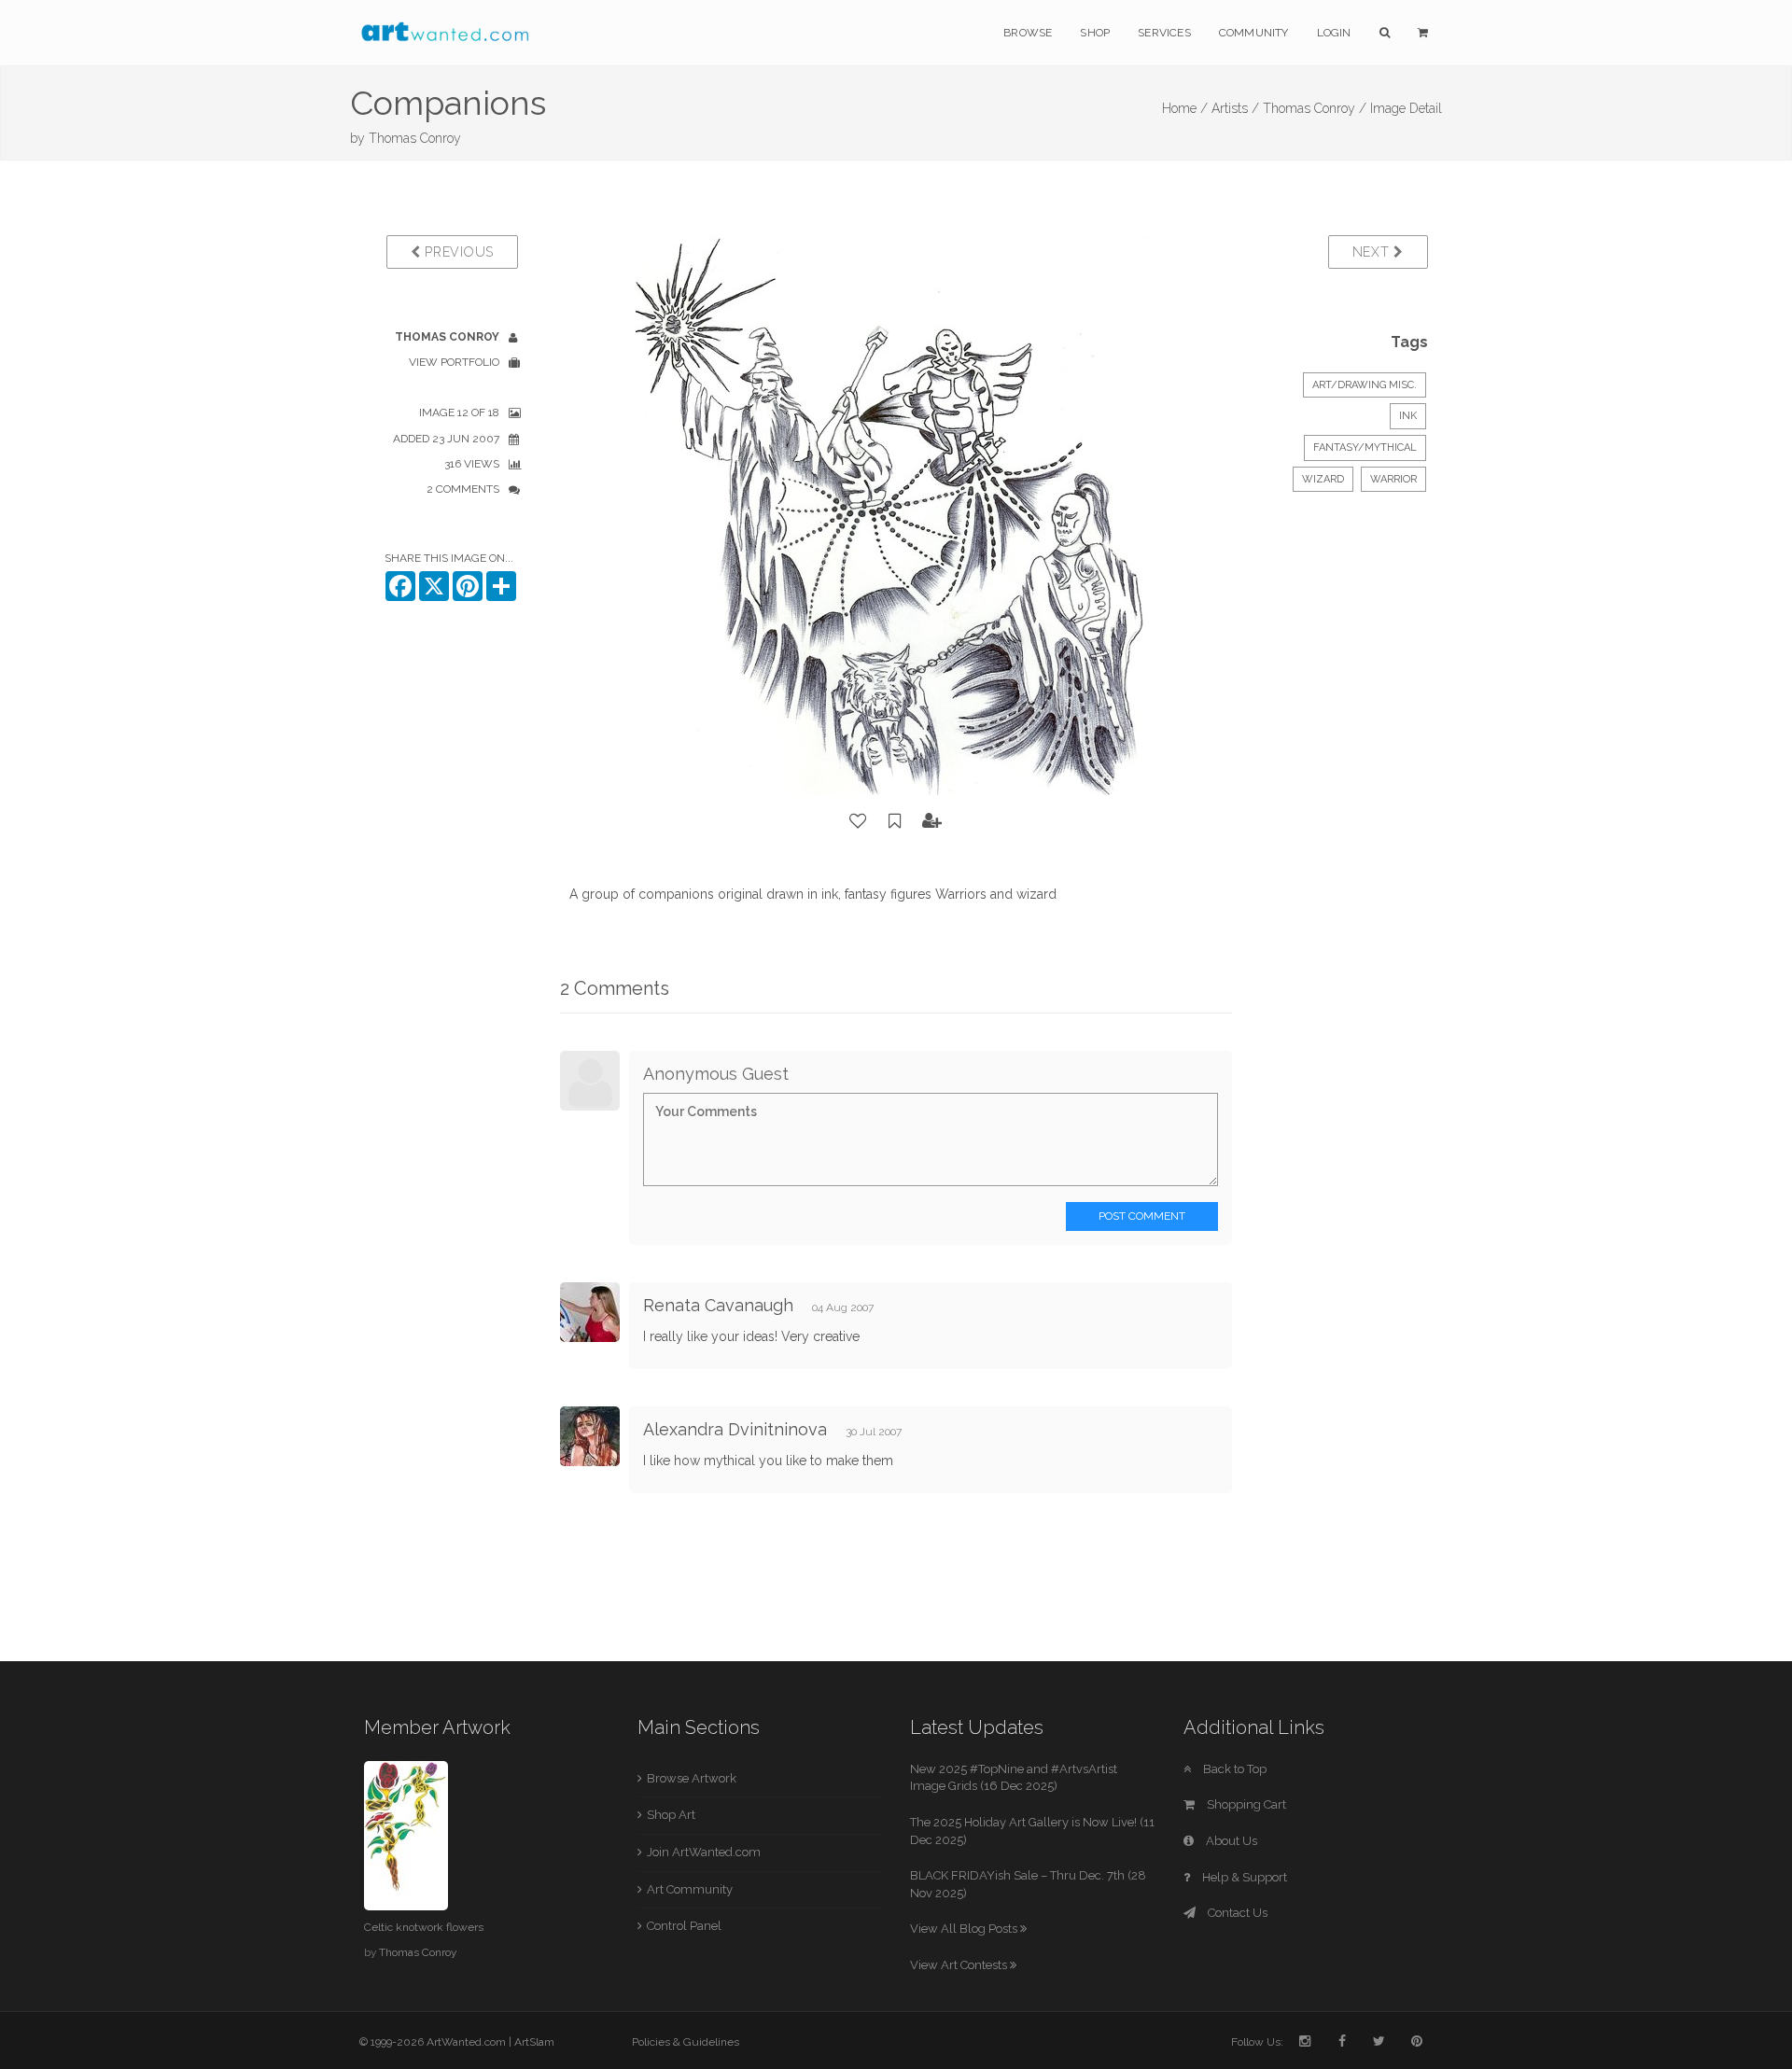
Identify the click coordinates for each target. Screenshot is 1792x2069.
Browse (1028, 33)
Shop (1095, 33)
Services (1164, 33)
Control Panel (684, 1926)
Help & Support (1243, 1877)
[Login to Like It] (859, 821)
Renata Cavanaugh (718, 1305)
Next (1373, 252)
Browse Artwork (692, 1778)
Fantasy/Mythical (1365, 447)
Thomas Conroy (415, 138)
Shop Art (671, 1815)
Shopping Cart (1245, 1804)
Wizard (1323, 479)
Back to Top (1233, 1769)
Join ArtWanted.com (704, 1852)
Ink (1408, 416)
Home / (1185, 108)
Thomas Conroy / (1315, 108)
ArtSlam (534, 2042)
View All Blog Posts (965, 1929)
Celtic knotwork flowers (424, 1927)
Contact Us (1236, 1913)
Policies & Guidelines (686, 2042)
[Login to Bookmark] (895, 821)
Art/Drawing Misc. (1365, 385)
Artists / (1235, 108)
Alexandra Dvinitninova (735, 1429)
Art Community (690, 1889)
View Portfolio (454, 362)
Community (1254, 33)
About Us (1230, 1841)
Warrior (1393, 479)
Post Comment (1142, 1216)
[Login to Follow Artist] (932, 821)
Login (1334, 33)
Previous (457, 252)
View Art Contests (960, 1965)
